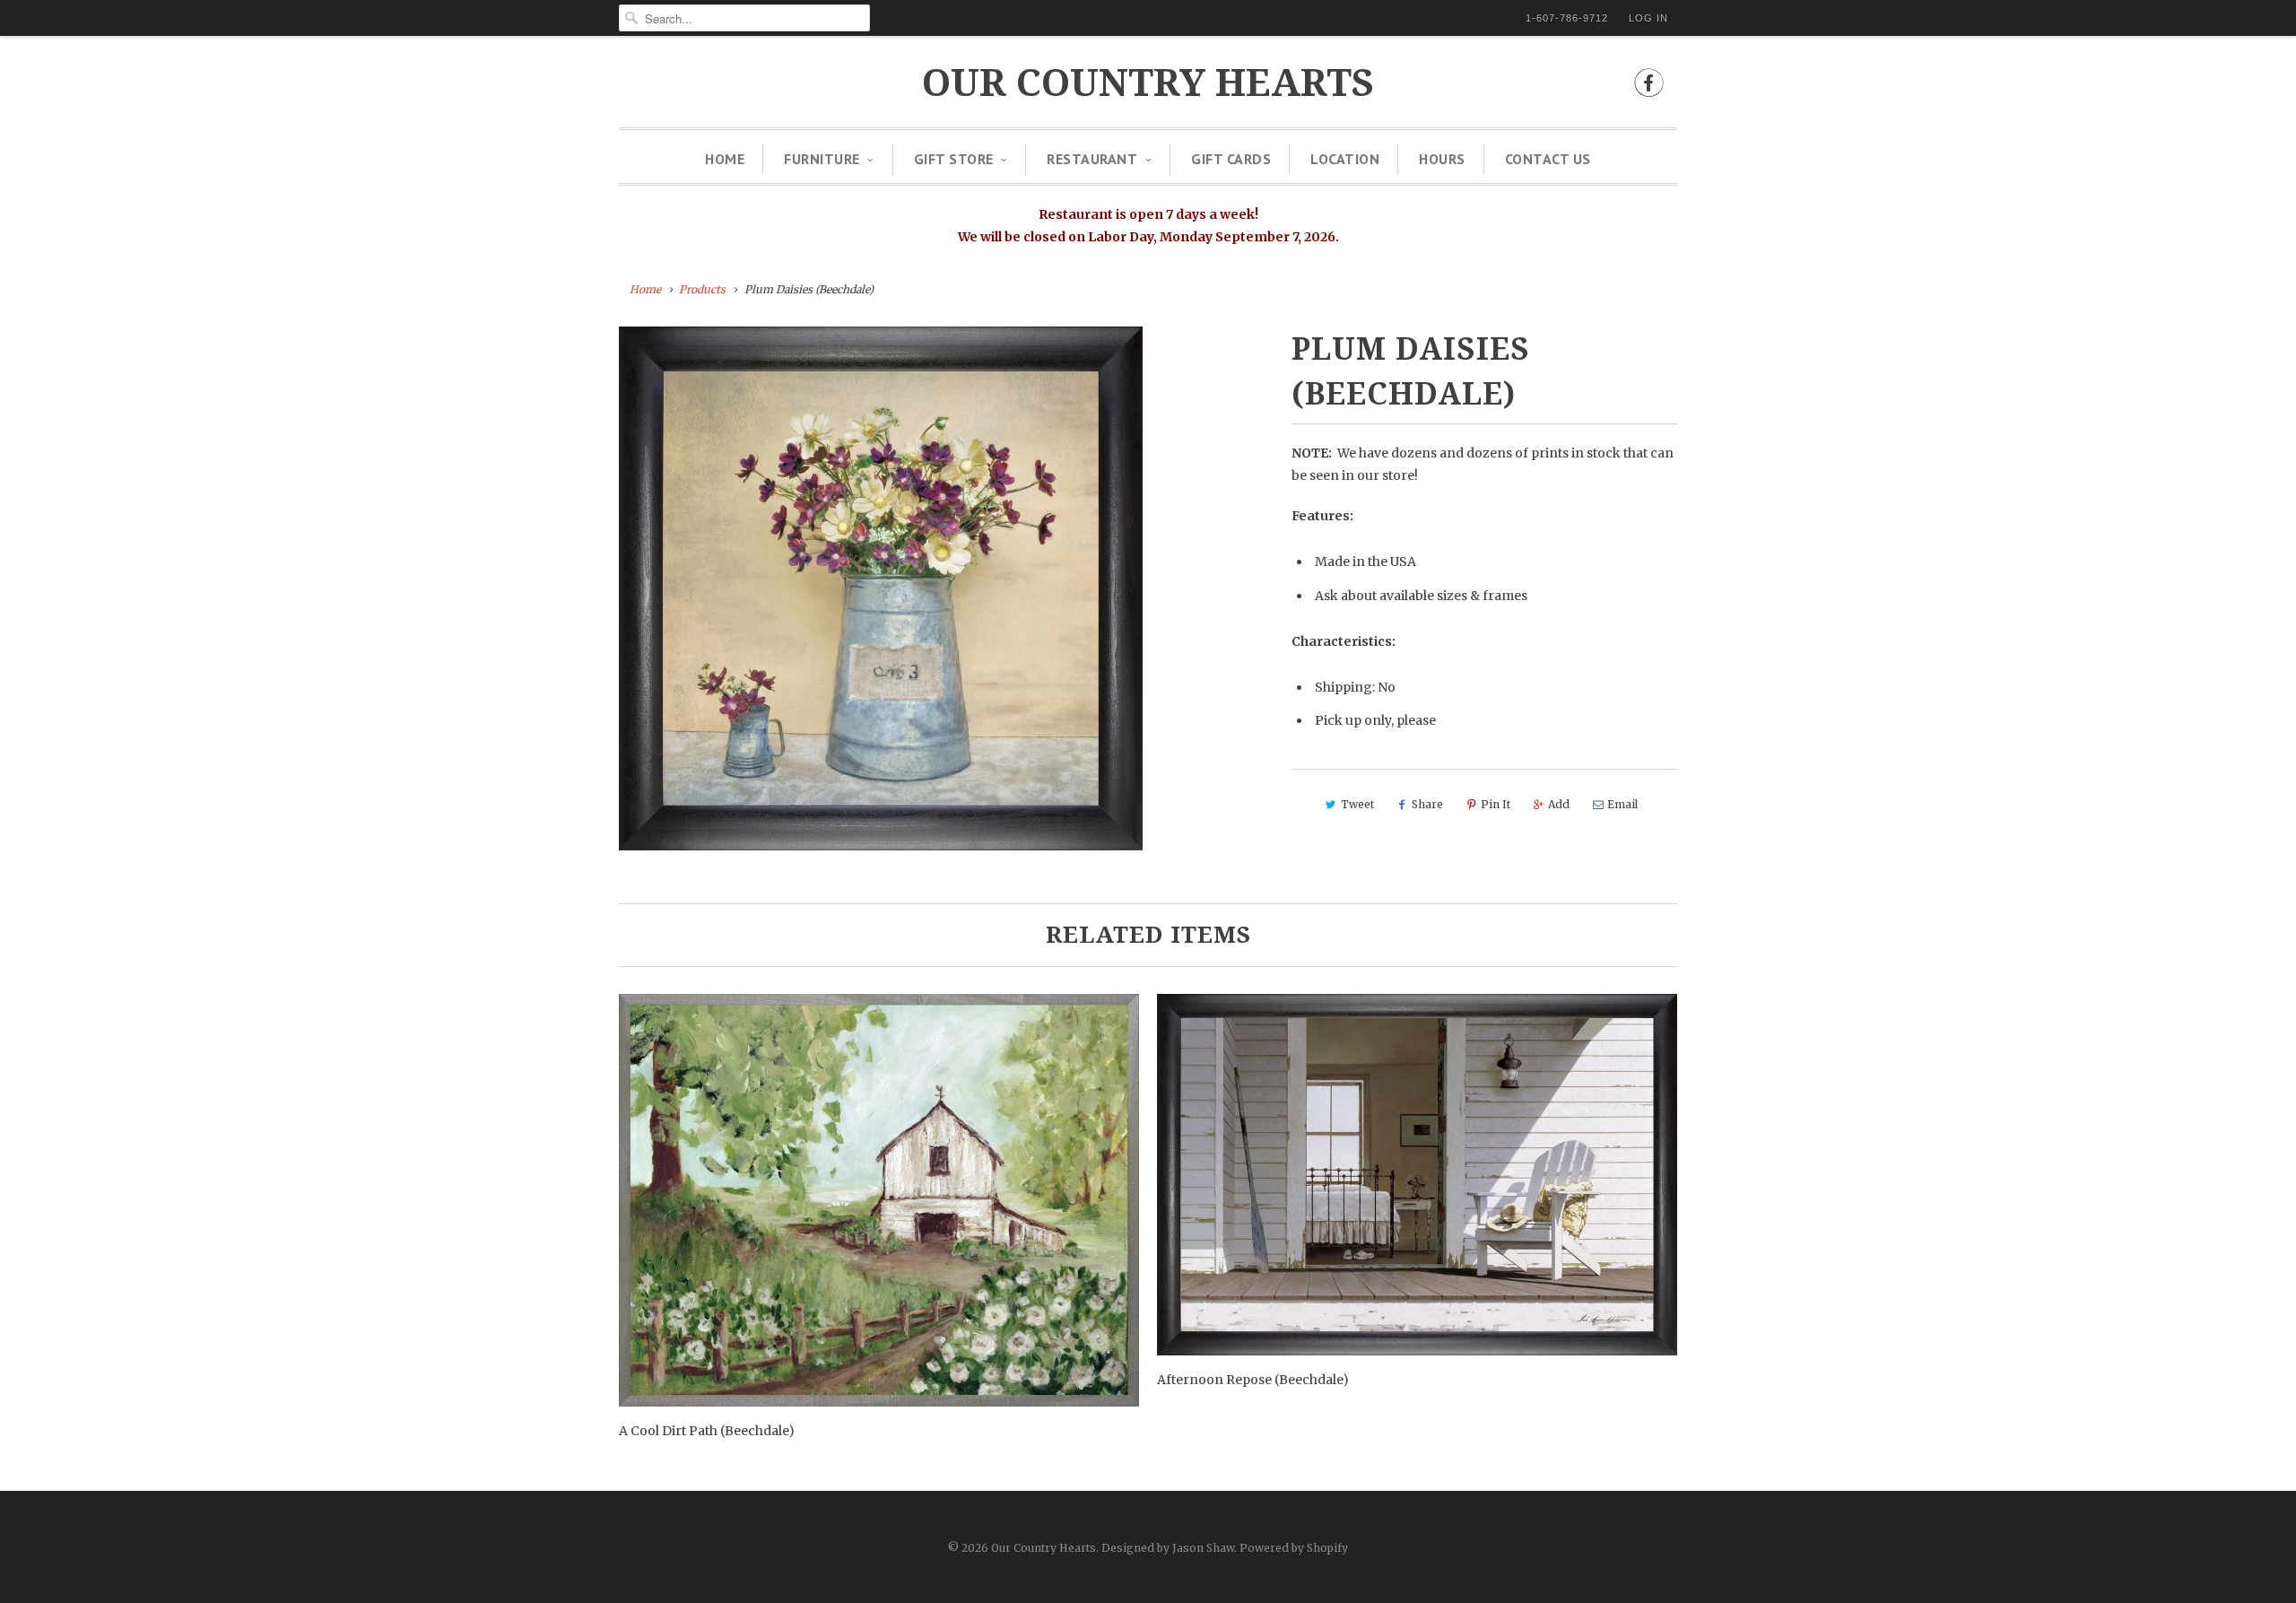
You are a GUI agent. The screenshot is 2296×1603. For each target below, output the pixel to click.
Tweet (1357, 804)
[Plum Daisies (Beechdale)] (881, 588)
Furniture (822, 159)
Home (725, 159)
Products (702, 289)
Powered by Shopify (1294, 1548)
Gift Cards (1231, 159)
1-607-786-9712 (1567, 18)
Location (1345, 159)
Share (1427, 804)
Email (1622, 804)
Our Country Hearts (1148, 83)
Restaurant (1092, 159)
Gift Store (954, 159)
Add (1559, 804)
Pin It (1496, 804)
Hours (1442, 159)
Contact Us (1548, 159)
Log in (1648, 18)
